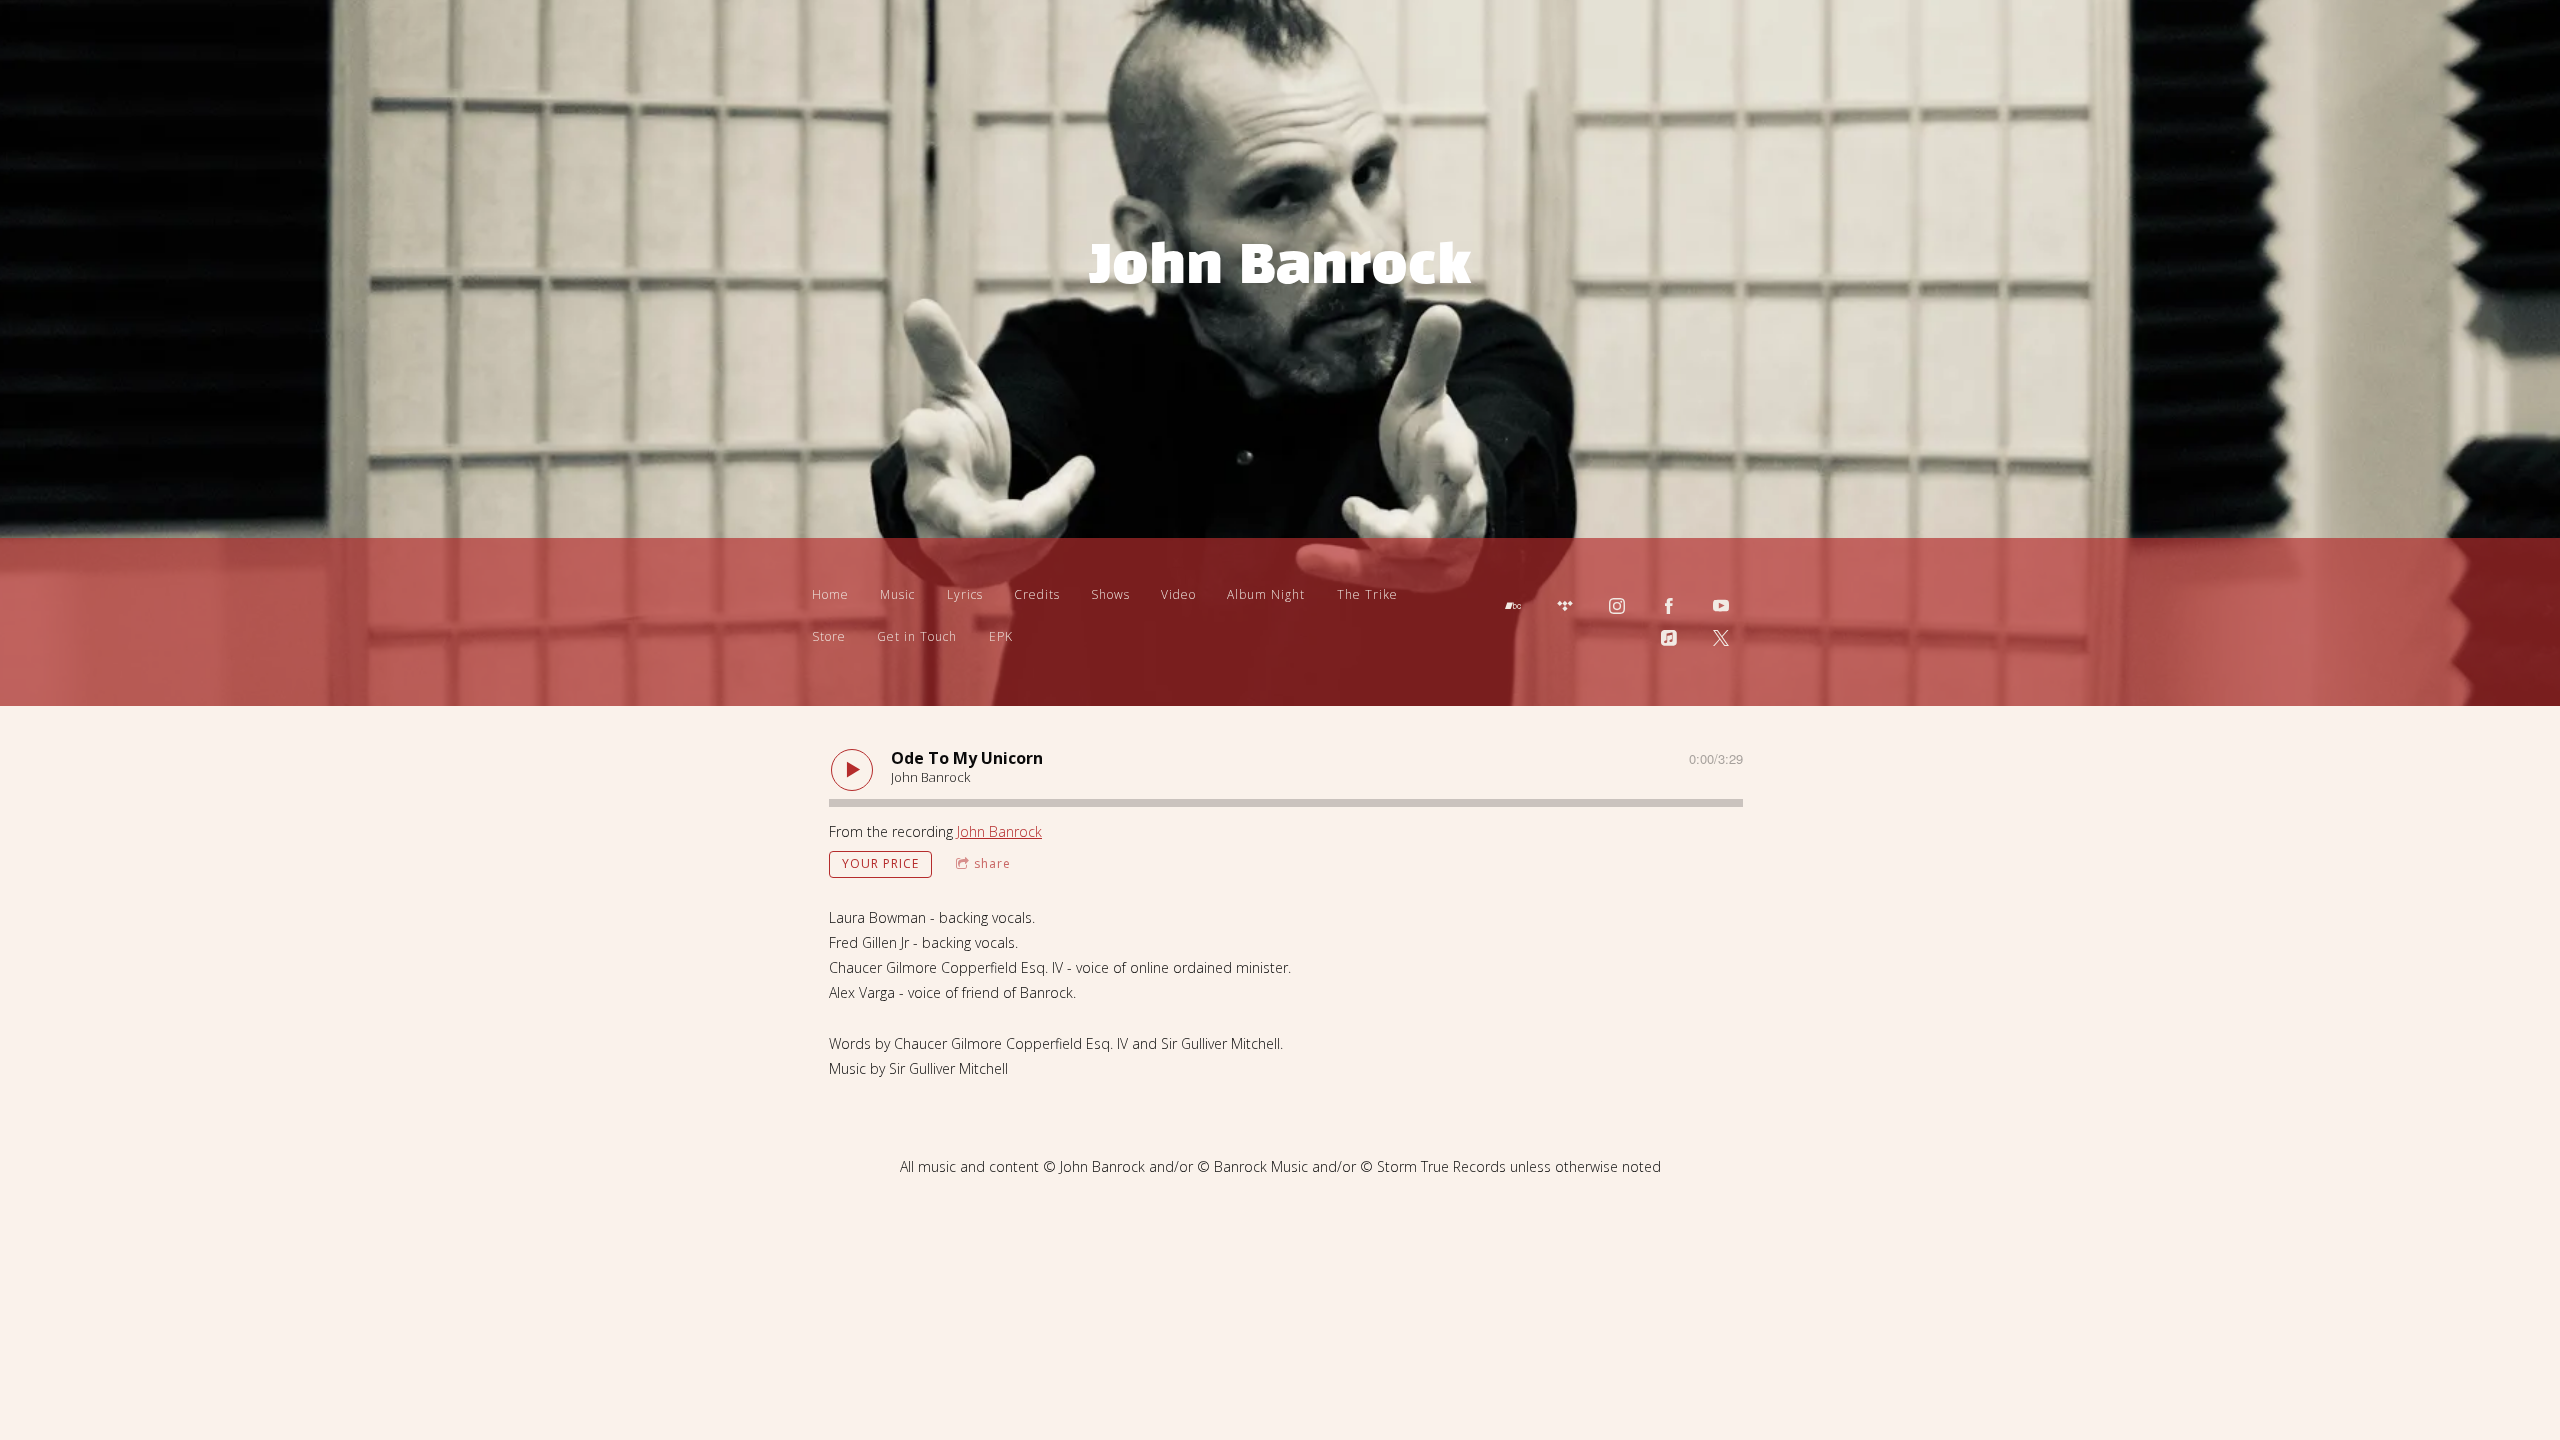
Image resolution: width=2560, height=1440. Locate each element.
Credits (1037, 594)
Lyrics (965, 594)
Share (992, 863)
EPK (1001, 636)
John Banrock (999, 831)
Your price (880, 863)
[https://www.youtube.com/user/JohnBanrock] (1721, 606)
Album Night (1266, 594)
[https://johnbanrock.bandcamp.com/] (1513, 606)
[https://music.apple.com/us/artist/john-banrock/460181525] (1669, 638)
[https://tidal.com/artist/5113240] (1565, 606)
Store (829, 636)
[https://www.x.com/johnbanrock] (1721, 638)
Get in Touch (917, 636)
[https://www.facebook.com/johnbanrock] (1669, 606)
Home (830, 594)
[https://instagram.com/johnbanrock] (1617, 606)
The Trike (1367, 594)
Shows (1110, 594)
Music (897, 594)
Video (1178, 594)
